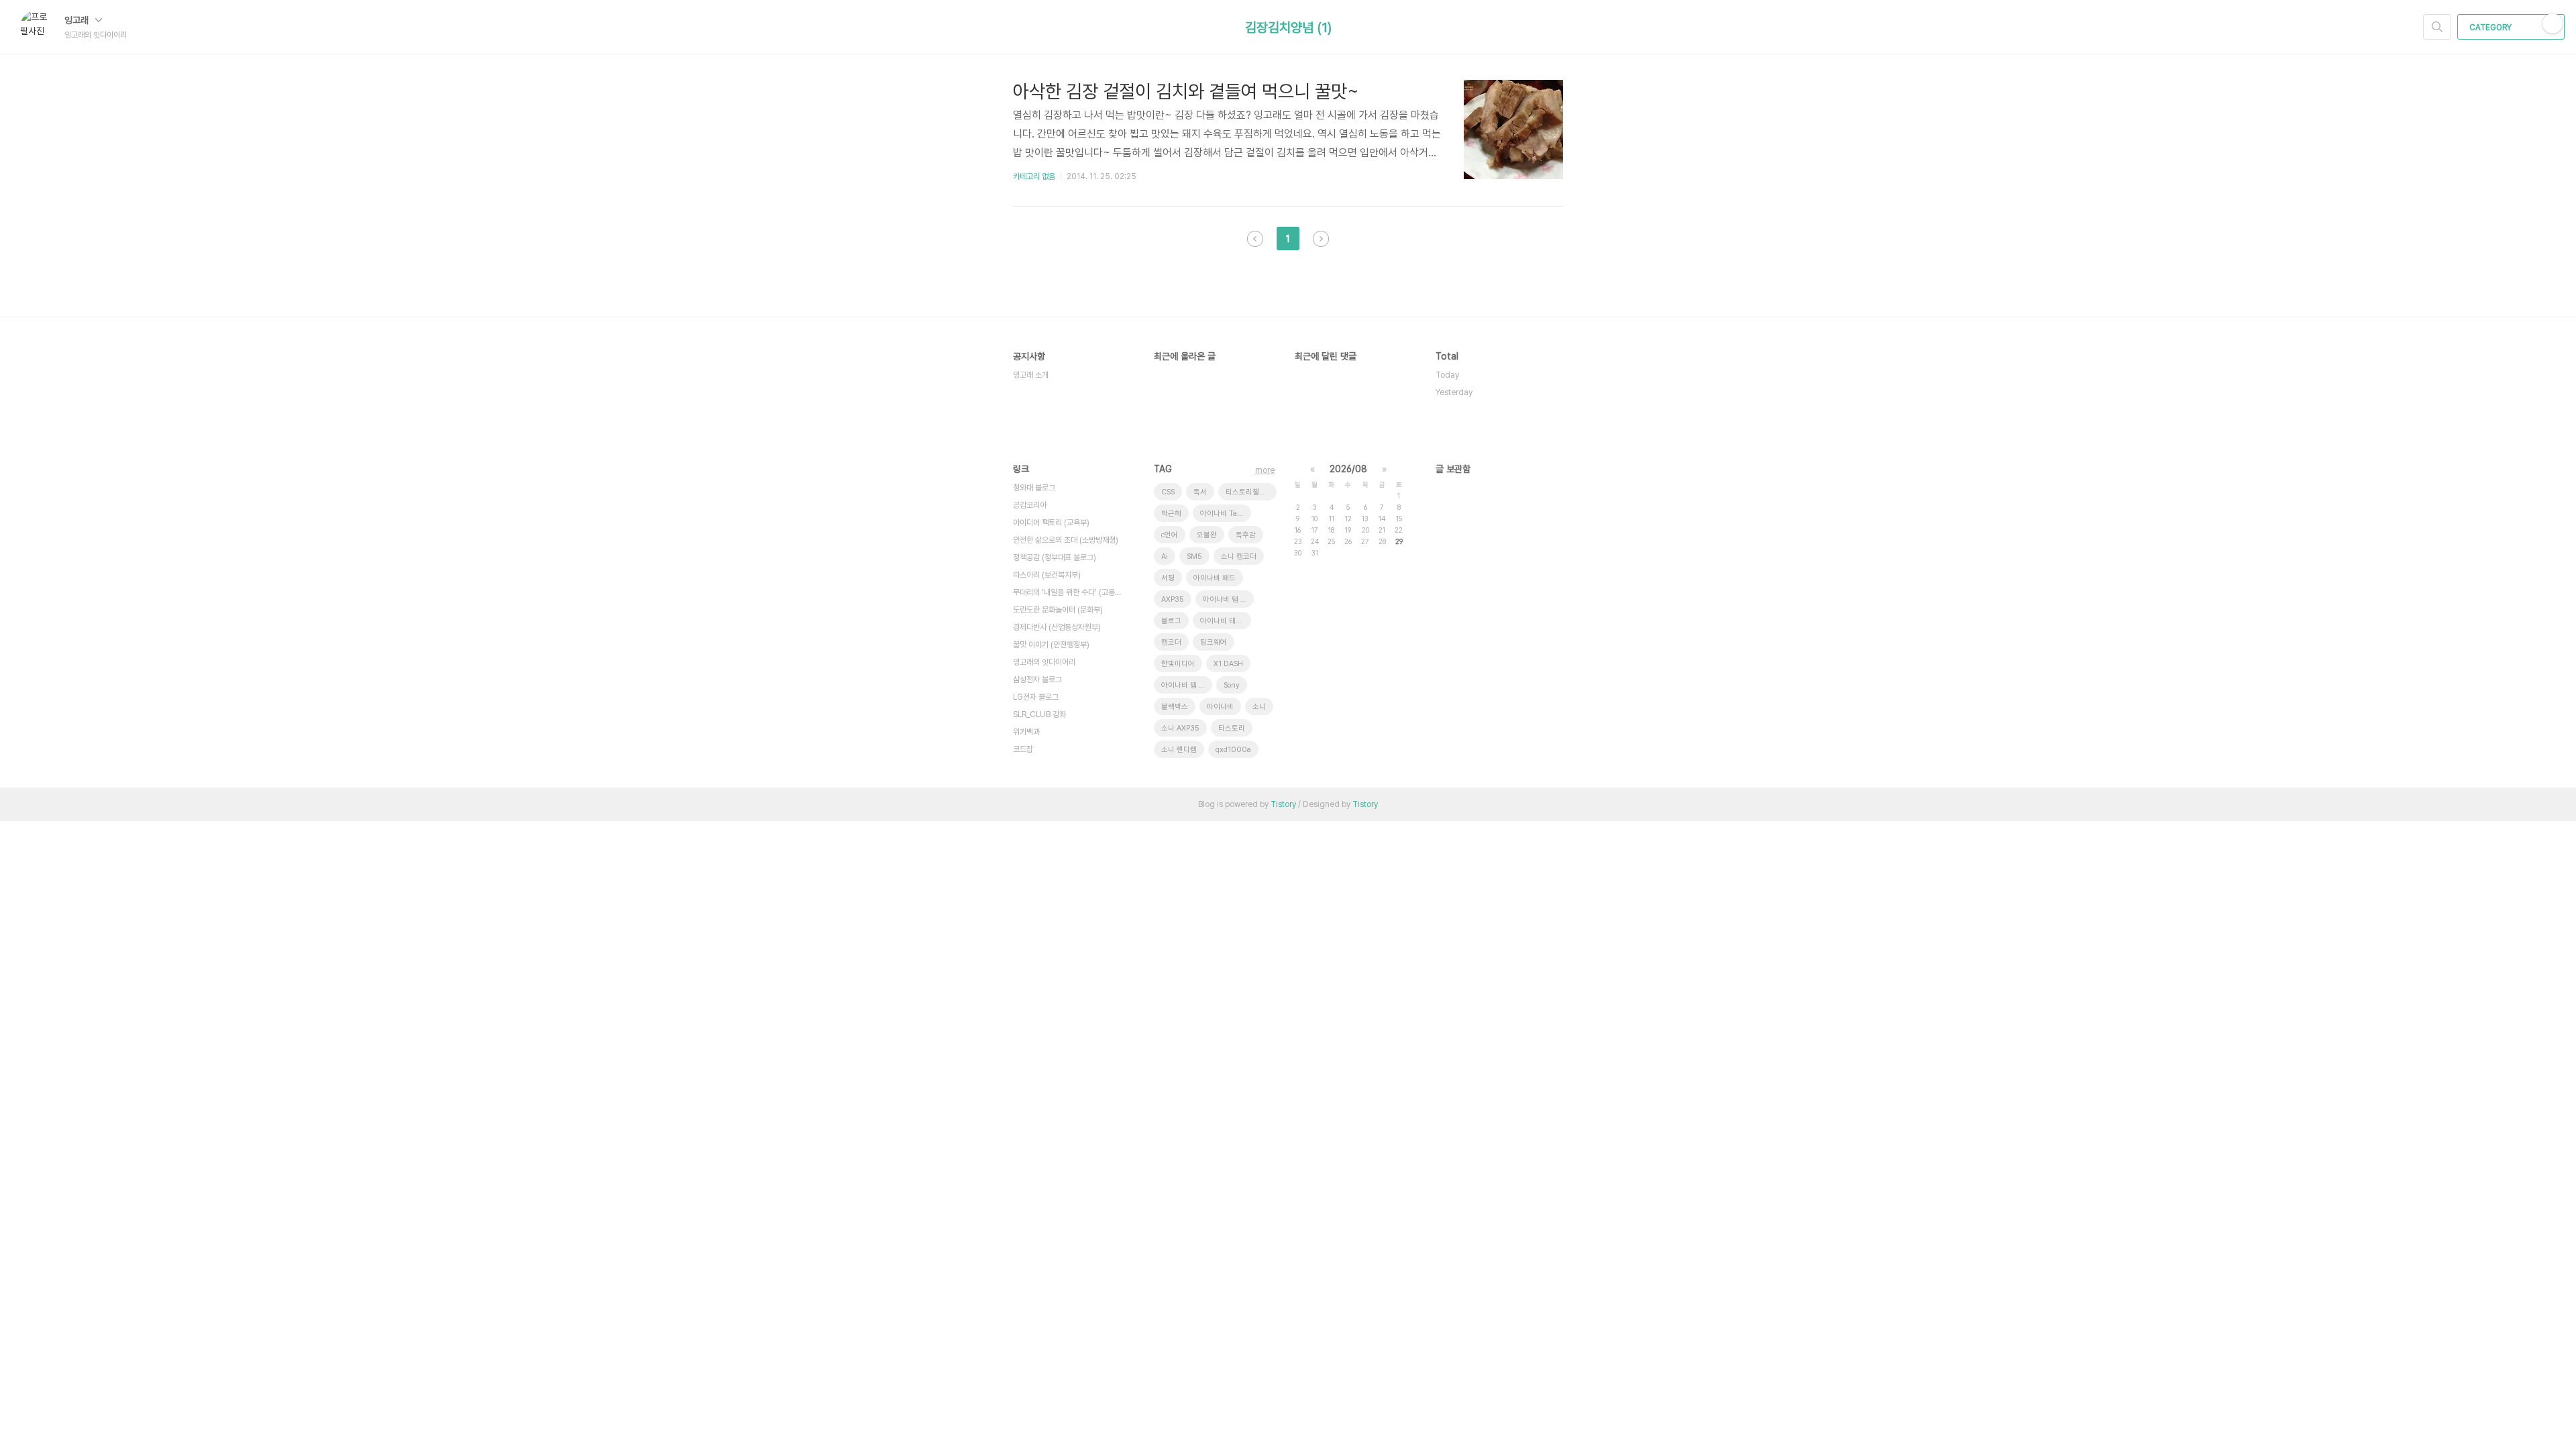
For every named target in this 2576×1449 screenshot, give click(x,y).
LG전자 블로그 (1036, 697)
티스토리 (1232, 728)
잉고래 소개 (1031, 375)
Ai (1165, 556)
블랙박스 (1175, 707)
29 (1399, 541)
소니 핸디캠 (1179, 750)
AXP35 (1173, 599)
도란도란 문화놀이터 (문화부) (1058, 610)
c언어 (1170, 535)
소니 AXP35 (1180, 728)
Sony (1232, 685)
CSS (1168, 492)
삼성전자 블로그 (1037, 680)
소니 (1259, 707)
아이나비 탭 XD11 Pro (1187, 685)
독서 (1200, 492)
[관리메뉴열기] (2553, 23)
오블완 (1207, 535)
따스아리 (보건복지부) (1047, 575)
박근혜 (1171, 514)
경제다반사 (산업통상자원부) (1057, 627)
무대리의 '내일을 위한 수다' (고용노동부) (1070, 592)
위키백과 (1026, 732)
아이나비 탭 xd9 (1228, 599)
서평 (1168, 578)
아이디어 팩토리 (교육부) (1051, 523)
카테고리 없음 (1034, 176)
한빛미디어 (1178, 664)
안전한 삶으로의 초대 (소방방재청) (1066, 540)
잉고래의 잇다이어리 (1044, 662)
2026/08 (1348, 469)
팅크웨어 (1214, 642)
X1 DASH (1228, 664)
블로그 (1171, 621)
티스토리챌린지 (1249, 492)
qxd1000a (1233, 750)
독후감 (1246, 535)
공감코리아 (1030, 505)
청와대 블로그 (1034, 488)
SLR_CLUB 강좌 (1039, 714)
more (1265, 470)
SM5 (1194, 556)
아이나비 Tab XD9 (1226, 514)
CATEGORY (2491, 28)
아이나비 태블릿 (1225, 621)
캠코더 (1171, 642)
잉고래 (78, 20)
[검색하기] (2437, 27)
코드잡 (1023, 749)
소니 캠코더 (1239, 556)
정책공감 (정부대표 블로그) (1055, 557)
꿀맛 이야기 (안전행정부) (1051, 645)
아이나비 (1220, 707)
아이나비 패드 (1215, 578)
